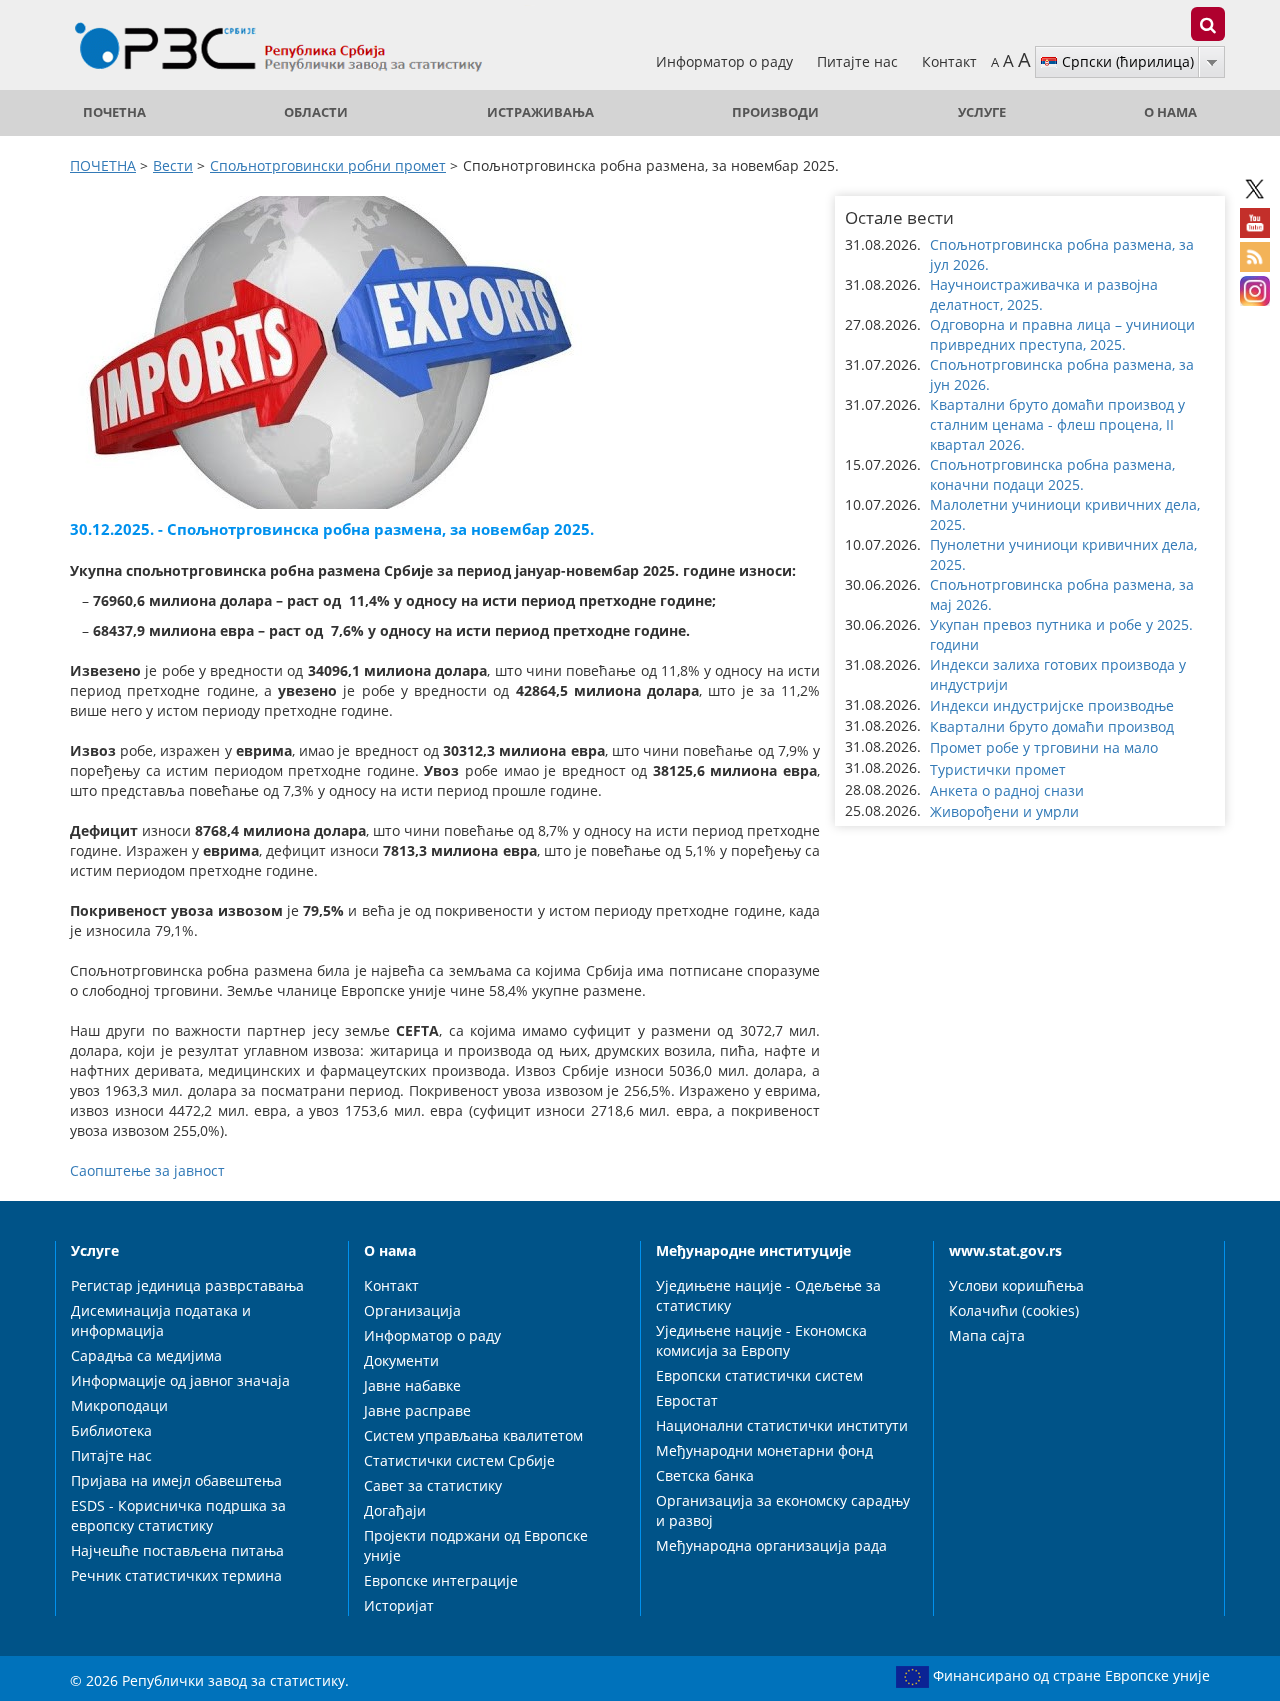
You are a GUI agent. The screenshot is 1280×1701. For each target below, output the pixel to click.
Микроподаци (119, 1405)
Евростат (687, 1400)
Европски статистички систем (759, 1375)
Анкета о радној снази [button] (1007, 790)
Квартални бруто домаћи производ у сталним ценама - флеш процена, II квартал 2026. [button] (1057, 424)
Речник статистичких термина (176, 1575)
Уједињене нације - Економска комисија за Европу (761, 1340)
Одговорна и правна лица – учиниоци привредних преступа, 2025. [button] (1062, 334)
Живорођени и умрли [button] (1004, 811)
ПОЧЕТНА (114, 112)
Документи (401, 1360)
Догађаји (395, 1510)
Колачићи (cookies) (1014, 1310)
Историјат (399, 1605)
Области (316, 112)
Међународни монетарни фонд (764, 1450)
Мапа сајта (987, 1335)
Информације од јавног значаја (180, 1380)
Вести (173, 165)
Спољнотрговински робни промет (328, 165)
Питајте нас (859, 61)
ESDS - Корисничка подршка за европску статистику (178, 1515)
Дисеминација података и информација (161, 1320)
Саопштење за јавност (147, 1170)
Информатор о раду (726, 61)
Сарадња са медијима (146, 1355)
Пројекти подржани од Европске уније (476, 1545)
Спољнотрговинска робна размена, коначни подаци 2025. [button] (1052, 474)
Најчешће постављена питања (177, 1550)
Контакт (949, 61)
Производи (775, 112)
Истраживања (540, 112)
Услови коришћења (1016, 1285)
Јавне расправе (417, 1410)
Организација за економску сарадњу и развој (783, 1510)
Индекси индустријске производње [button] (1052, 705)
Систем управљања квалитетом (473, 1435)
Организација (412, 1310)
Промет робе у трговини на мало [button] (1044, 747)
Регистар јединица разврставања (187, 1285)
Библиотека (111, 1430)
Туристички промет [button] (998, 769)
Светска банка (705, 1475)
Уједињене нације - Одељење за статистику (768, 1295)
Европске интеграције (441, 1580)
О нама (1170, 112)
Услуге (982, 112)
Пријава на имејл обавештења (176, 1480)
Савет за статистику (433, 1485)
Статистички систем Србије (459, 1460)
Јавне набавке (412, 1385)
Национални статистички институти (782, 1425)
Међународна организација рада (771, 1545)
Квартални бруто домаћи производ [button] (1052, 726)
